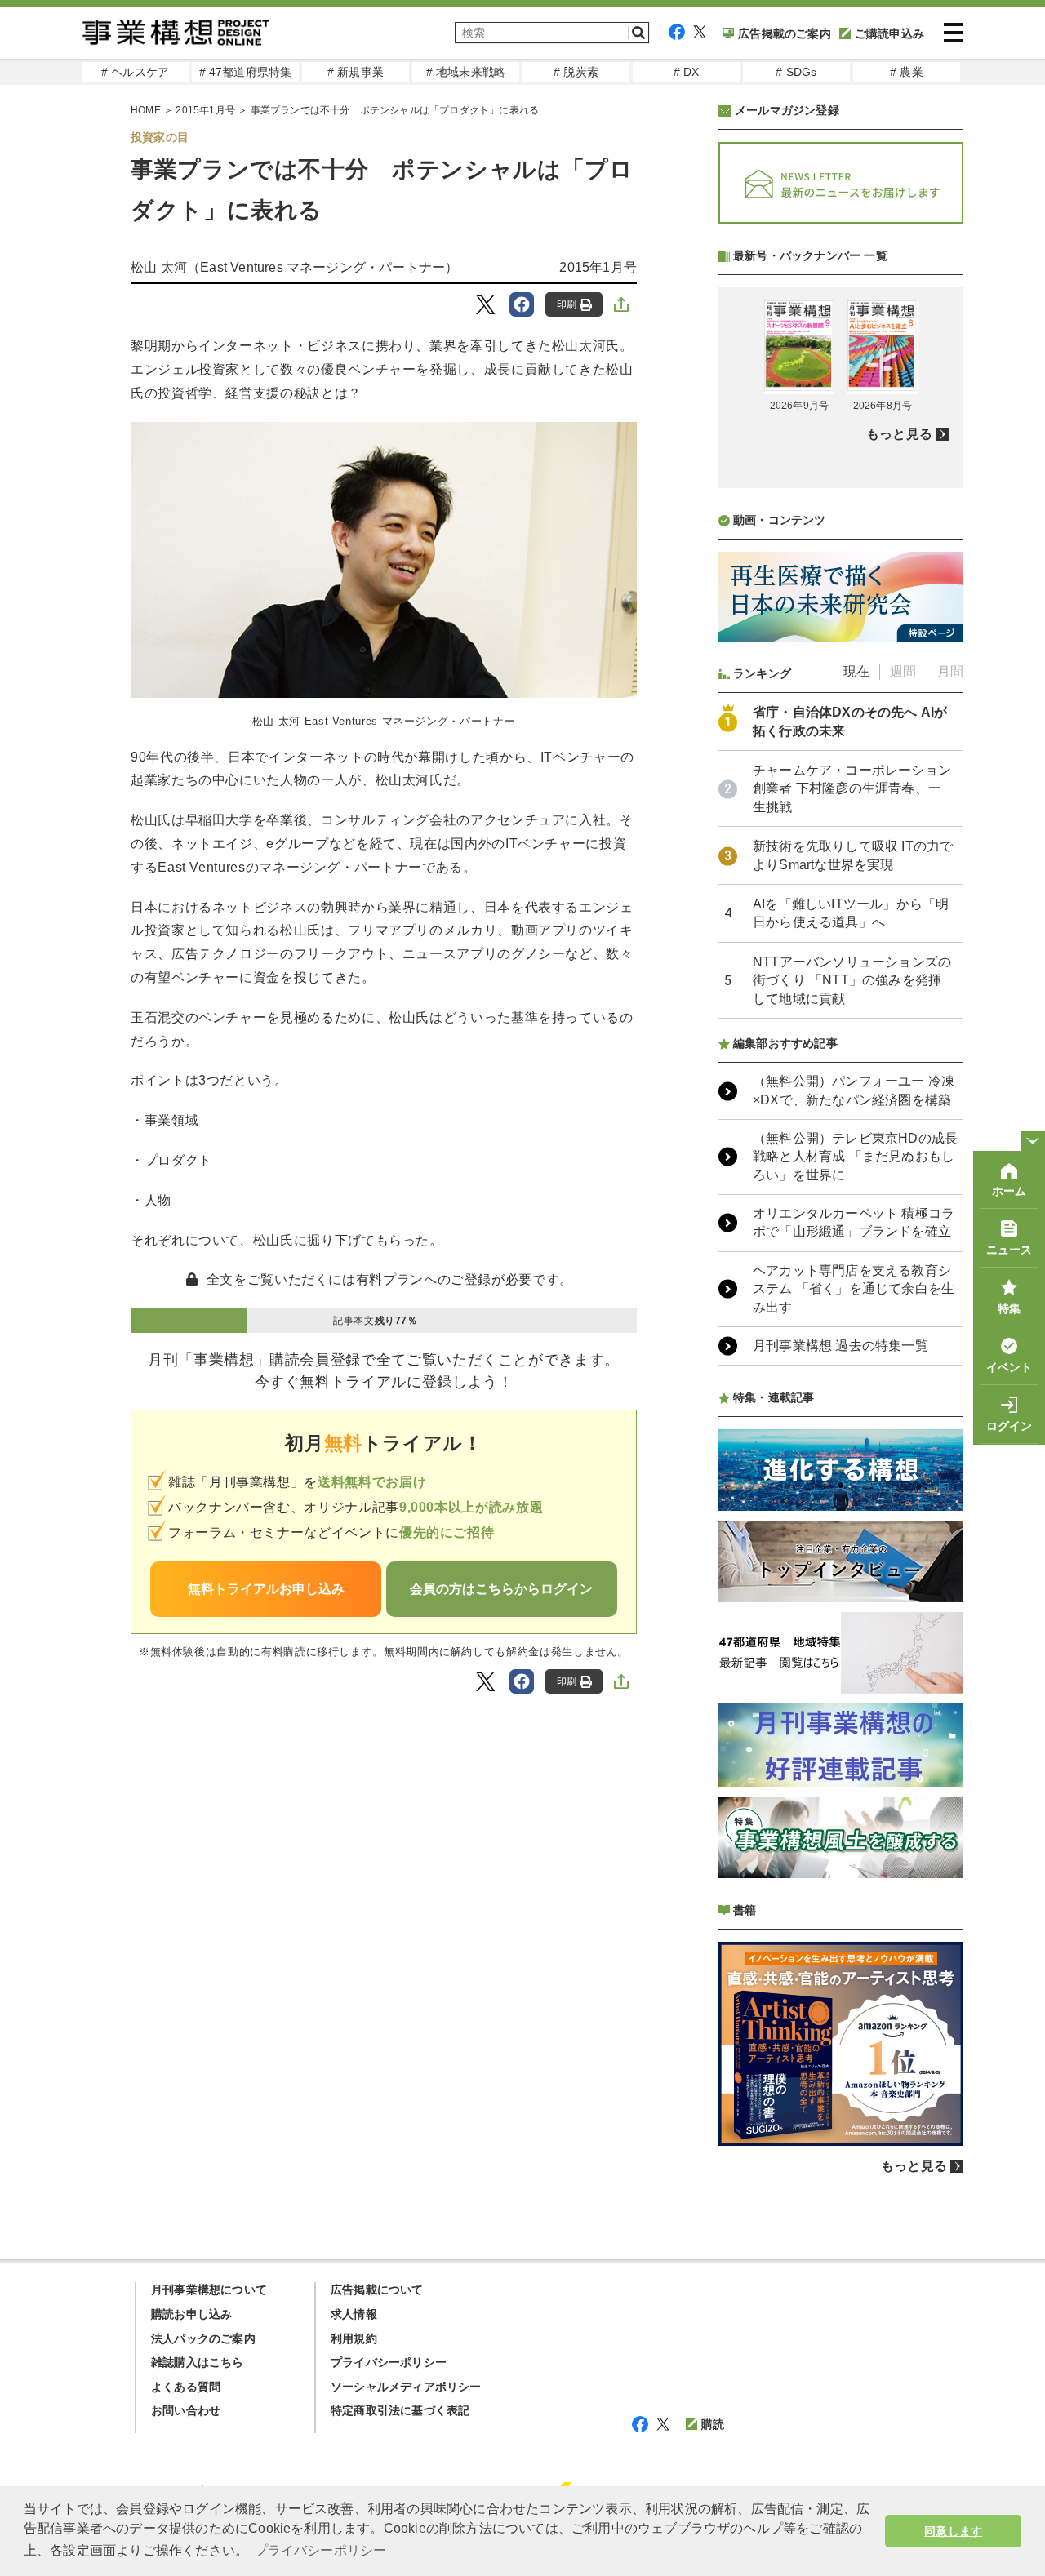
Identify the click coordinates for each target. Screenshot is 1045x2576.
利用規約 (354, 2338)
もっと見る (899, 434)
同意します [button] (953, 2531)
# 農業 (907, 72)
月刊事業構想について (209, 2290)
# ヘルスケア (135, 72)
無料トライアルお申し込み (266, 1589)
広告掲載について (377, 2290)
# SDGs (796, 72)
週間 (903, 671)
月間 (950, 671)
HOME (146, 110)
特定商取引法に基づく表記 (400, 2410)
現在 (856, 671)
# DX (687, 72)
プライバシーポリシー (389, 2362)
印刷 (567, 304)
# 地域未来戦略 (466, 72)
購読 (713, 2424)
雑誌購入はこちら (198, 2362)
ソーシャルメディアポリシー (406, 2387)
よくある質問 (186, 2387)
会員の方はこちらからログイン (501, 1589)
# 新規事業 (356, 72)
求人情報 (354, 2314)
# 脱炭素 (576, 72)
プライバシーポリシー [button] (321, 2550)
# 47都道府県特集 (246, 72)
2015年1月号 (205, 110)
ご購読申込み (889, 33)
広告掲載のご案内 (785, 33)
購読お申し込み (191, 2314)
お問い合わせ (186, 2410)
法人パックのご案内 (203, 2338)
